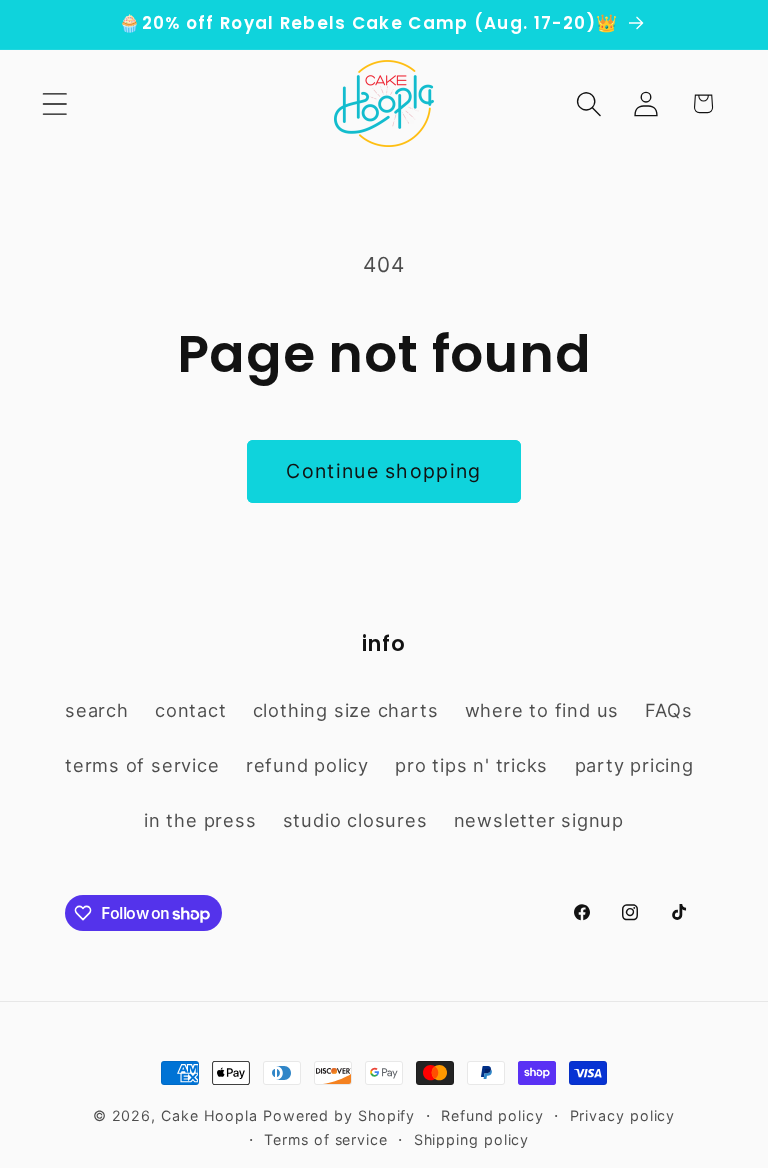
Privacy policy (623, 1115)
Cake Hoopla (209, 1115)
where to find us (542, 710)
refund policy (307, 765)
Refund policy (492, 1115)
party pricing (634, 765)
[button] (54, 103)
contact (190, 710)
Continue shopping (383, 471)
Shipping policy (472, 1139)
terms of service (142, 765)
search (97, 710)
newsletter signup (539, 820)
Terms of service (326, 1139)
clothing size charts (346, 710)
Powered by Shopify (339, 1115)
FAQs (668, 710)
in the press (200, 820)
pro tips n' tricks (471, 765)
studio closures (355, 820)
